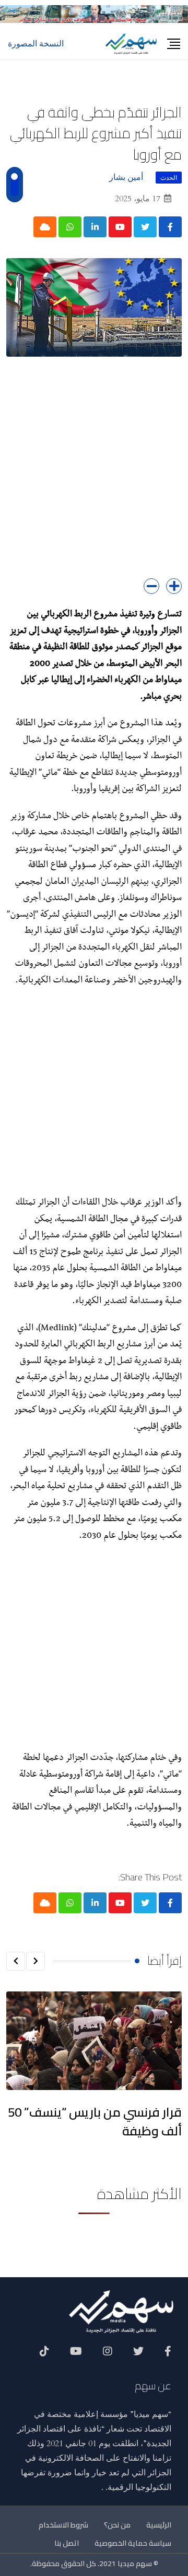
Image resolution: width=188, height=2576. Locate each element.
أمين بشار (126, 177)
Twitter (138, 2355)
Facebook (168, 2355)
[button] (36, 1961)
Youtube (76, 2355)
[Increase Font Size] (174, 586)
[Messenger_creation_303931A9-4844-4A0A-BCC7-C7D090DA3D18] (94, 13)
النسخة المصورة (36, 44)
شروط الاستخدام (63, 2525)
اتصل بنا (67, 2543)
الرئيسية (159, 2525)
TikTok (44, 2355)
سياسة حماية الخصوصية (133, 2543)
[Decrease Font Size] (151, 586)
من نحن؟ (117, 2525)
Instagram (108, 2355)
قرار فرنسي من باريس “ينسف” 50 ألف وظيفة (95, 2122)
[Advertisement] (94, 475)
